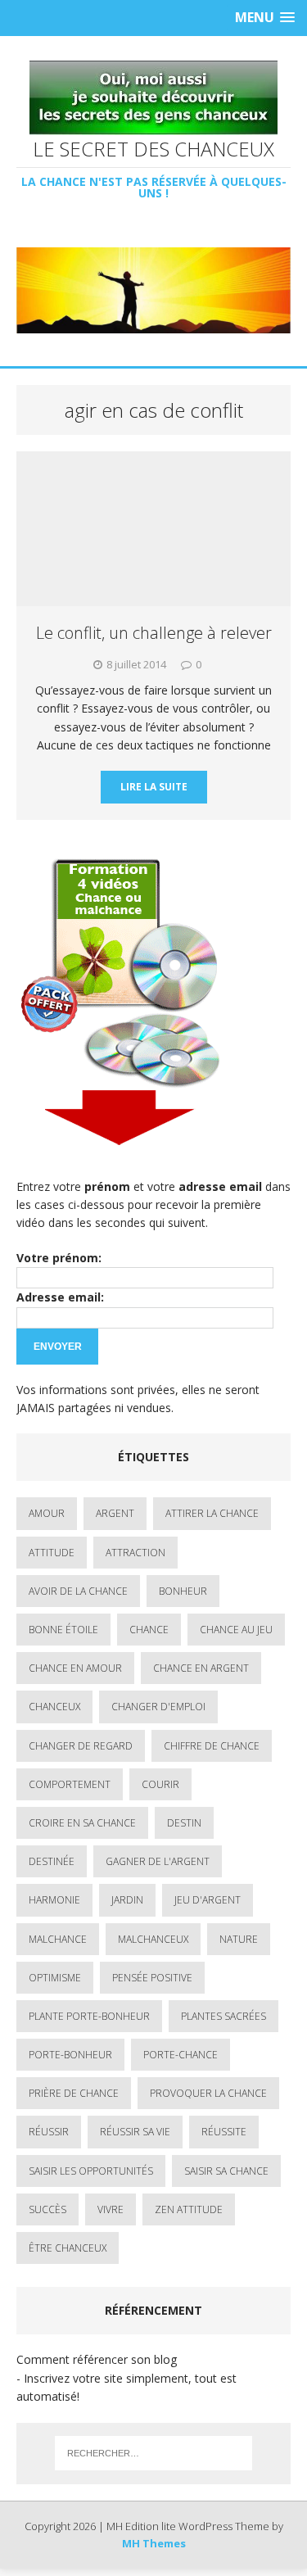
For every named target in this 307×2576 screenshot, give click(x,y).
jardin (127, 1900)
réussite (224, 2132)
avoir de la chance (78, 1591)
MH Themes (154, 2543)
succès (47, 2209)
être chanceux (68, 2248)
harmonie (54, 1900)
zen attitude (189, 2209)
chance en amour (75, 1668)
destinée (52, 1861)
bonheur (183, 1591)
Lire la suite (154, 787)
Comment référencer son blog (97, 2359)
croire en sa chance (82, 1823)
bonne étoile (63, 1630)
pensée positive (152, 1978)
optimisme (55, 1978)
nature (239, 1939)
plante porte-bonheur (89, 2016)
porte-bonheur (70, 2055)
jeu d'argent (208, 1900)
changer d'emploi (158, 1707)
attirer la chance (212, 1513)
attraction (135, 1553)
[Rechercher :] (154, 2453)
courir (160, 1784)
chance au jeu (236, 1630)
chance (149, 1630)
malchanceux (153, 1939)
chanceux (54, 1707)
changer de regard (81, 1746)
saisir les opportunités (91, 2171)
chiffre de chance (212, 1746)
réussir (49, 2132)
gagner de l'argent (158, 1861)
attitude (52, 1553)
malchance (58, 1939)
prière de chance (74, 2093)
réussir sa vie (135, 2132)
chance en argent (201, 1668)
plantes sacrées (223, 2016)
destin (184, 1823)
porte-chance (181, 2055)
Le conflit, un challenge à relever (154, 633)
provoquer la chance (208, 2093)
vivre (111, 2209)
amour (47, 1513)
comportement (70, 1784)
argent (115, 1513)
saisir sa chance (226, 2171)
